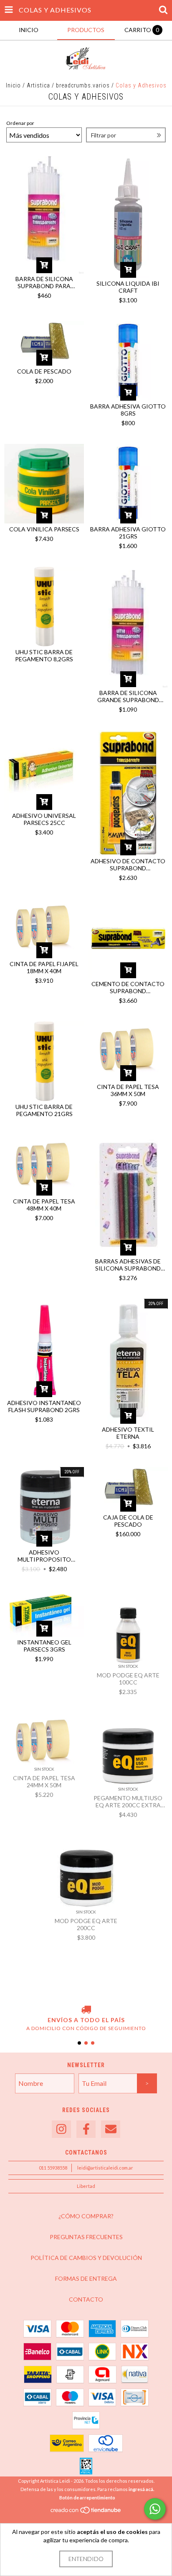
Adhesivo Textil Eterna (128, 1433)
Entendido (86, 2559)
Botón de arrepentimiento (87, 2498)
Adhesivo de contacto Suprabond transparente (128, 864)
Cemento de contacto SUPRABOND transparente (128, 987)
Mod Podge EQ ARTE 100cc (128, 1679)
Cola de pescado (44, 371)
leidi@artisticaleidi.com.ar (105, 2168)
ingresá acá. (141, 2489)
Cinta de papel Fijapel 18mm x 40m (44, 967)
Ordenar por (20, 123)
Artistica (38, 85)
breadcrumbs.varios (83, 85)
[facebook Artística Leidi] (86, 2129)
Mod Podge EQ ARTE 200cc (86, 1924)
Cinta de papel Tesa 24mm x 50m (44, 1781)
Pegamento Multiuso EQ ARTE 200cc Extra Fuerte (128, 1801)
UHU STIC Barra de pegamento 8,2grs (44, 655)
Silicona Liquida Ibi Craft (128, 287)
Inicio (13, 85)
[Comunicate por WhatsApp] (155, 2509)
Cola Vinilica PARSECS (44, 529)
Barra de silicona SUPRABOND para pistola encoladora (44, 282)
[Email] (111, 2129)
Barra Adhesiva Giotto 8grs (128, 410)
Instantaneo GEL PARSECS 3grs (44, 1646)
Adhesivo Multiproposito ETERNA (44, 1556)
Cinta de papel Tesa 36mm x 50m (128, 1090)
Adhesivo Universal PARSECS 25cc (44, 819)
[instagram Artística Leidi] (61, 2129)
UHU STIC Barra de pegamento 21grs (44, 1110)
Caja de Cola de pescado (128, 1521)
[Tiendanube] (86, 2512)
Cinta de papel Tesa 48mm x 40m (44, 1205)
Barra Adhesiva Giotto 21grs (128, 533)
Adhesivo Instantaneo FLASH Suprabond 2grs (44, 1406)
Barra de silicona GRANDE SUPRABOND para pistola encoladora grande (128, 696)
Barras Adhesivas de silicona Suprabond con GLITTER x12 (128, 1265)
